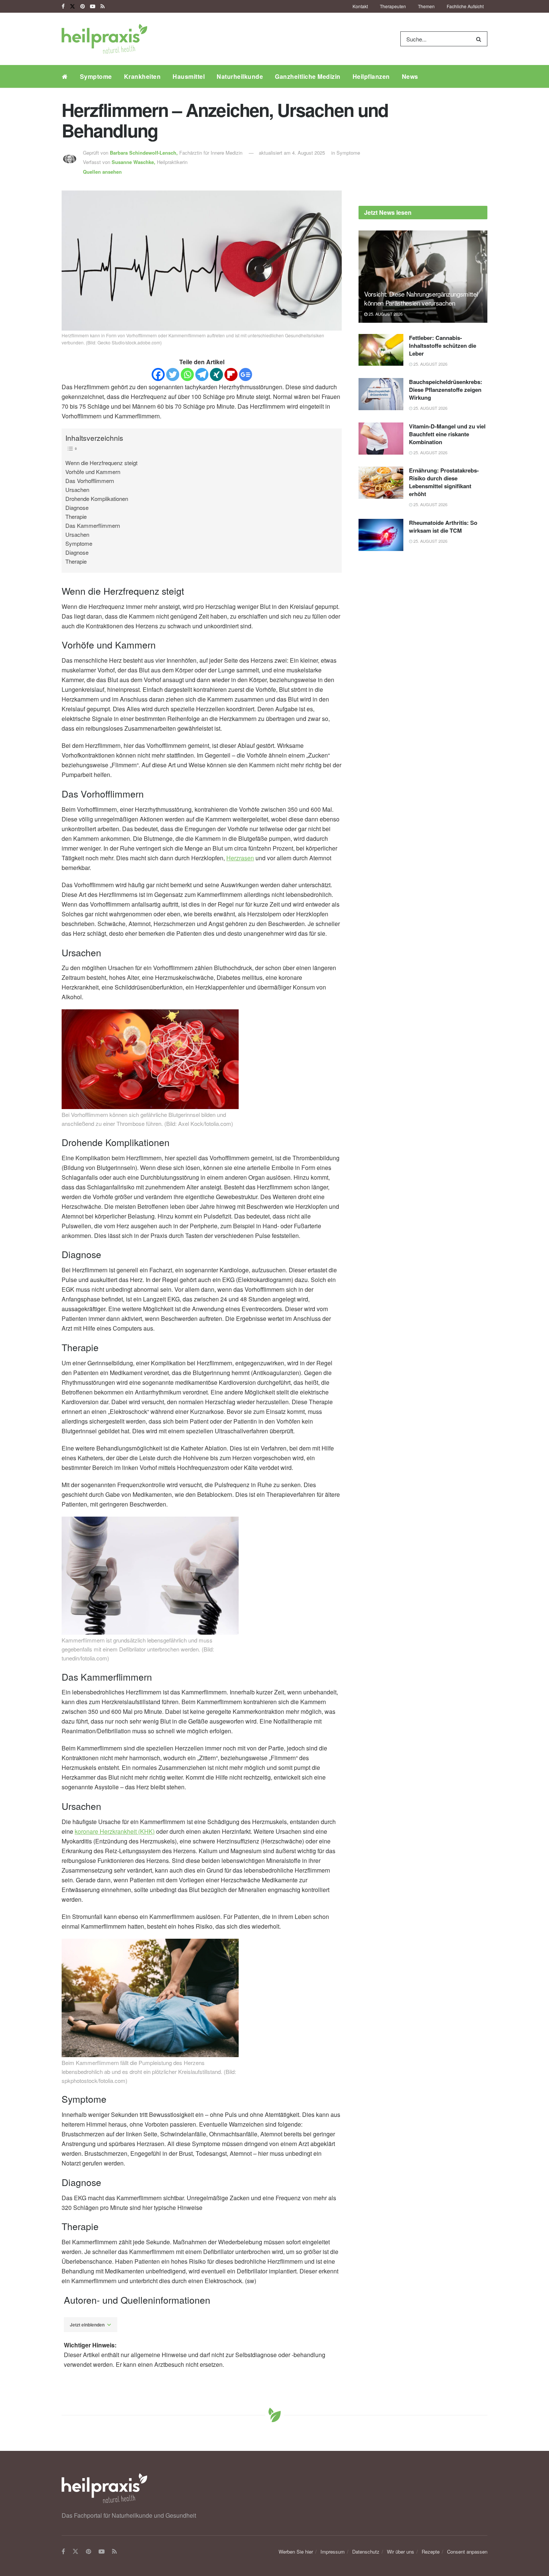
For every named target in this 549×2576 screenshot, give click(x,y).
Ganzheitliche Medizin (308, 76)
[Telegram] (202, 374)
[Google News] (246, 374)
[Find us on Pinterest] (83, 6)
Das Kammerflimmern (93, 525)
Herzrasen (240, 858)
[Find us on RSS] (103, 6)
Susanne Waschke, (134, 162)
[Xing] (216, 374)
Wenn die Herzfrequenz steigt (101, 463)
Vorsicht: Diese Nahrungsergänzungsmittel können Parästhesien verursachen (421, 298)
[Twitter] (173, 374)
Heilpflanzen (371, 76)
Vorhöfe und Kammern (93, 472)
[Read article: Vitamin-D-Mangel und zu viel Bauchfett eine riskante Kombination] (381, 439)
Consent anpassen (467, 2552)
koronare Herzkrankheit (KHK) (115, 1831)
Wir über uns (401, 2552)
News (410, 76)
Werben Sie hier (296, 2552)
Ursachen (77, 490)
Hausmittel (189, 76)
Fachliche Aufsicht (465, 6)
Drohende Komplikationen (97, 499)
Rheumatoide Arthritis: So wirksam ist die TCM (443, 527)
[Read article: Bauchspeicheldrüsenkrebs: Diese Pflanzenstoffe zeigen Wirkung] (381, 394)
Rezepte (431, 2552)
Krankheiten (142, 76)
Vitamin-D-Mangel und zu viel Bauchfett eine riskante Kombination (447, 434)
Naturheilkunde (240, 76)
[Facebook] (158, 374)
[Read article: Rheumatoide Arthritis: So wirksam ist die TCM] (381, 535)
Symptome (96, 76)
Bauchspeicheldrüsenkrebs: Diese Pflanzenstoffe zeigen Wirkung (446, 390)
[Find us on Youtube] (93, 6)
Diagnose (77, 507)
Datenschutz (366, 2552)
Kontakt (360, 6)
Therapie (76, 516)
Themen (426, 6)
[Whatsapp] (187, 374)
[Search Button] (480, 39)
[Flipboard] (231, 374)
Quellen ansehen (102, 172)
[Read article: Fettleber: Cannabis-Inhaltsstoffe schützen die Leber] (381, 350)
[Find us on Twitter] (72, 6)
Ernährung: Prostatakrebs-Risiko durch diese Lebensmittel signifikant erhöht (444, 482)
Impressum (333, 2552)
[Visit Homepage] (104, 39)
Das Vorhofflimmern (90, 481)
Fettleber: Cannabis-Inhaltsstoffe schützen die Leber (443, 346)
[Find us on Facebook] (63, 6)
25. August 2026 (385, 314)
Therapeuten (393, 6)
